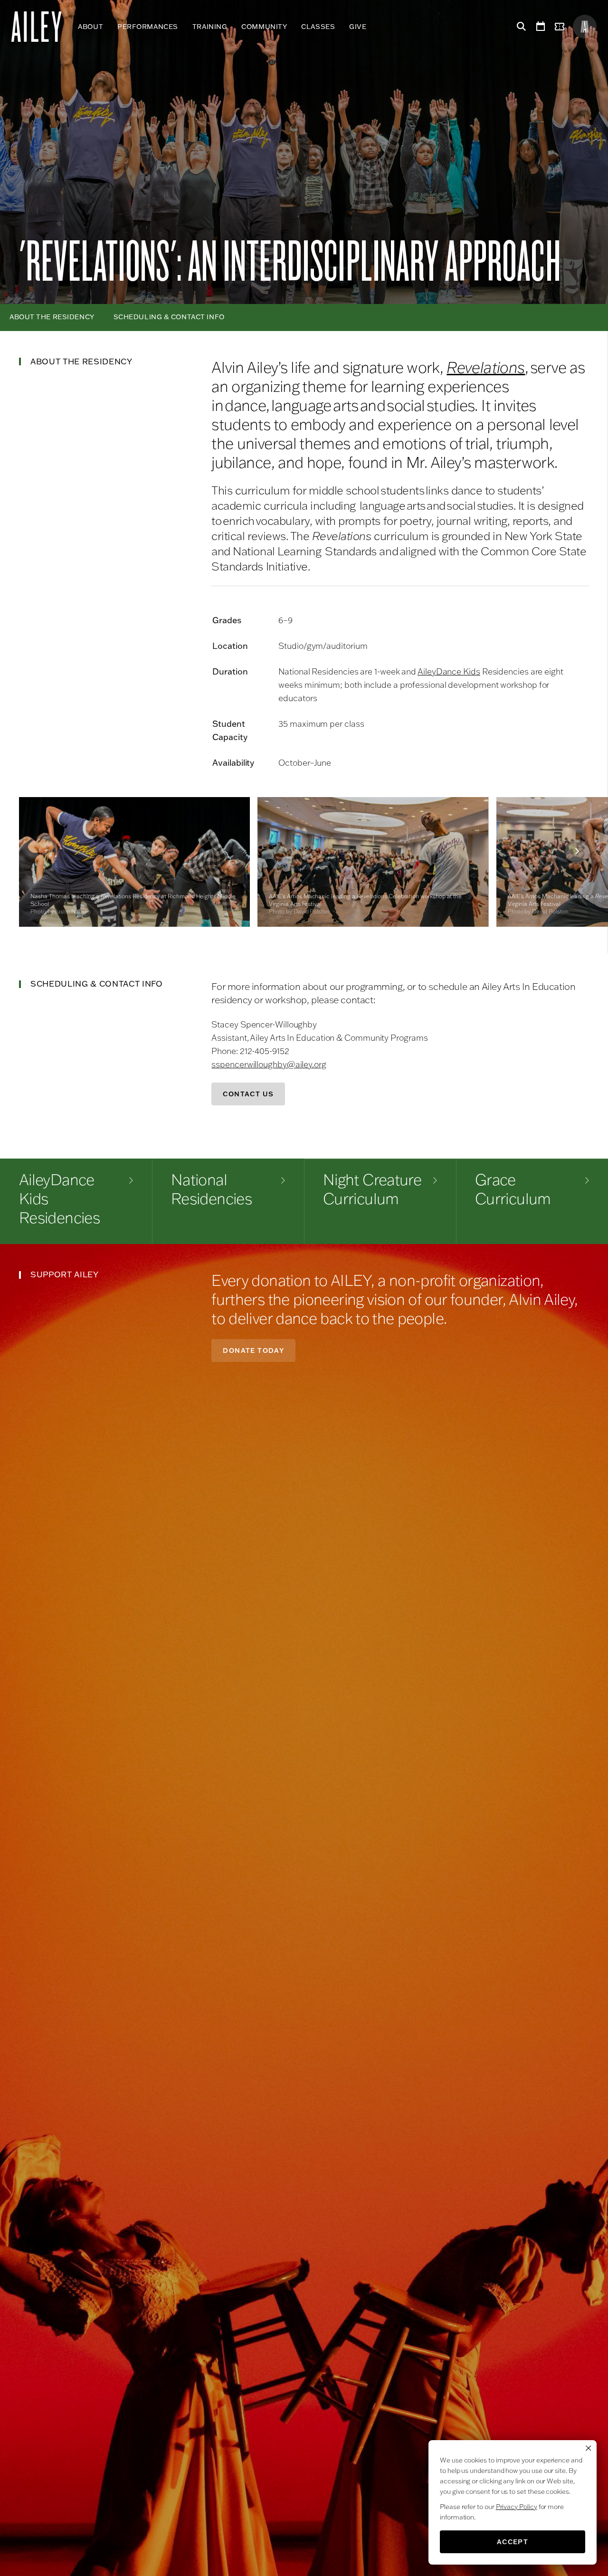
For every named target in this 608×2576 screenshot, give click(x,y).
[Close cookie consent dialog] (589, 2448)
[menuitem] (90, 27)
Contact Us (248, 1094)
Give (358, 27)
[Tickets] (561, 27)
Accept (513, 2542)
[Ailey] (41, 27)
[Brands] (585, 27)
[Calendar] (541, 27)
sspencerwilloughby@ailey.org (269, 1064)
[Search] (520, 27)
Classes (318, 27)
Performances (148, 27)
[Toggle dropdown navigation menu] (374, 27)
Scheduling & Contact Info (169, 317)
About (90, 27)
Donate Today (253, 1350)
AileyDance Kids (449, 671)
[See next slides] (577, 851)
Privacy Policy (517, 2507)
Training (210, 27)
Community (264, 27)
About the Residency (52, 317)
